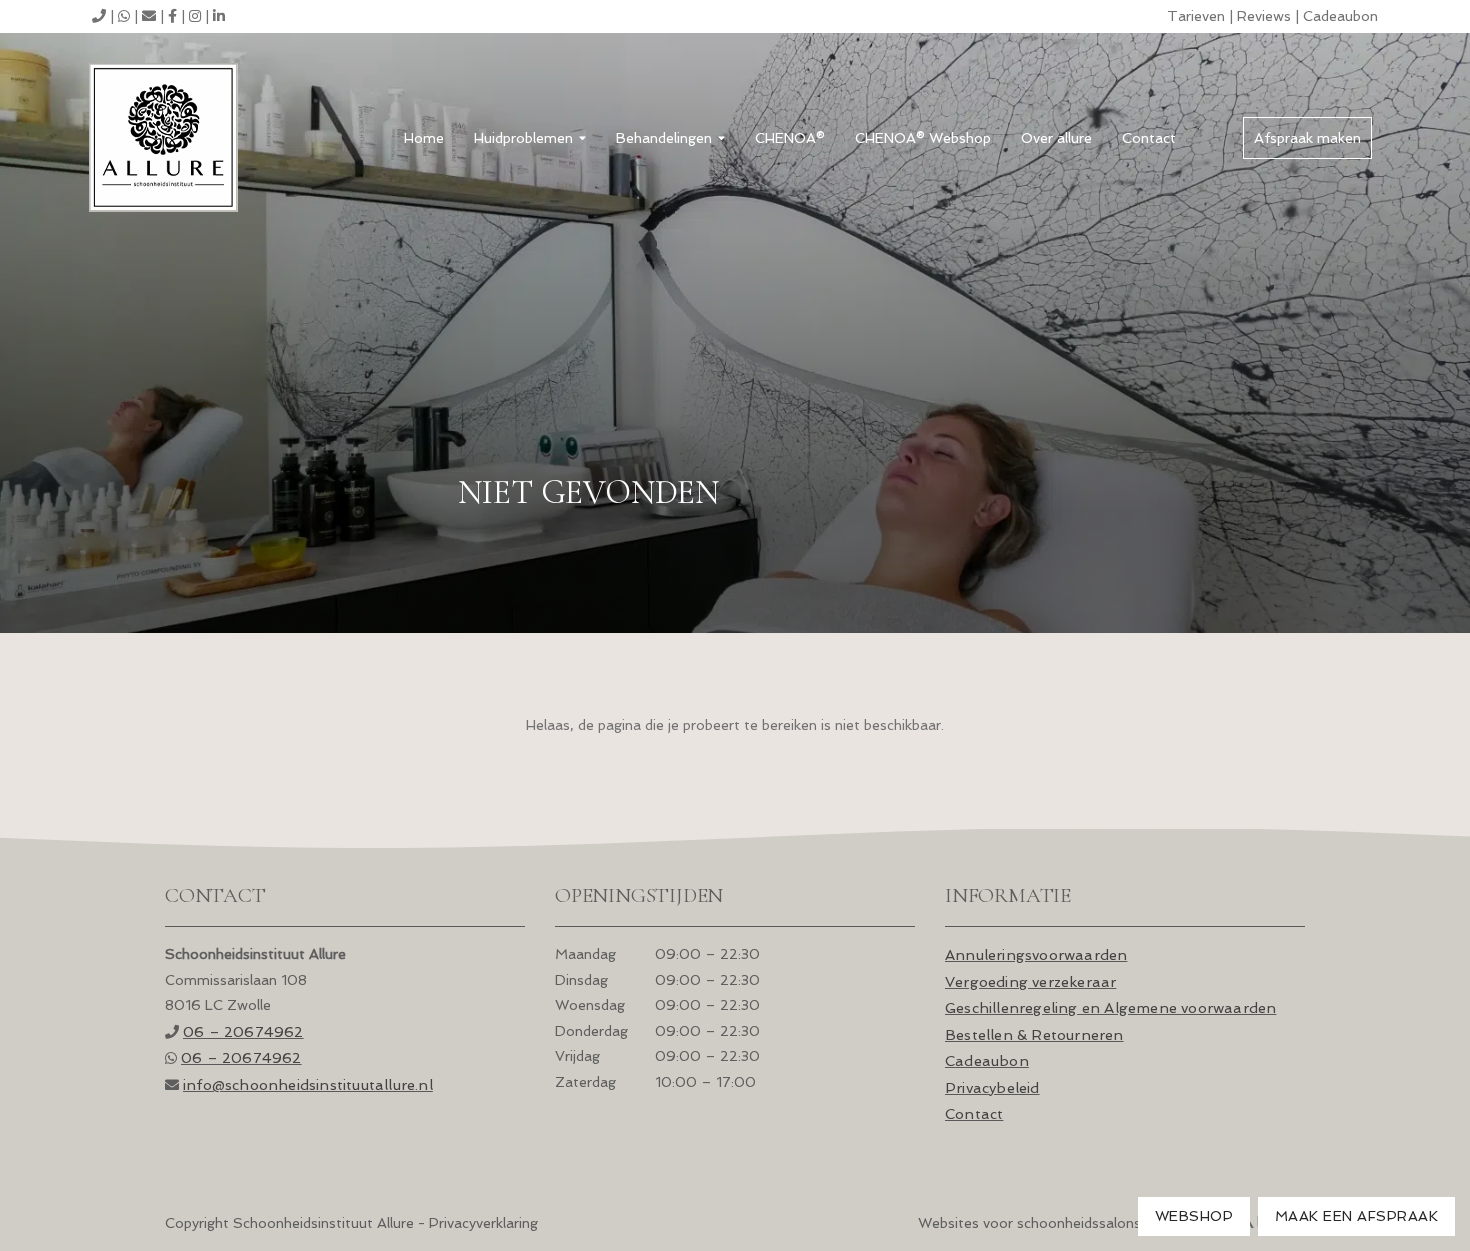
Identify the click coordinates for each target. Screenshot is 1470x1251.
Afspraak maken (1307, 138)
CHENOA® (790, 138)
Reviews (1264, 16)
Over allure (1056, 138)
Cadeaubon (1340, 16)
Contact (1149, 138)
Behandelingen (664, 138)
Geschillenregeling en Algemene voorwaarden (1110, 1007)
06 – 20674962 (243, 1031)
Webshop (1194, 1216)
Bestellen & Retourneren (1034, 1034)
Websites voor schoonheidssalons (1031, 1223)
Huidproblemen (523, 138)
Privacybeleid (992, 1087)
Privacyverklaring (483, 1223)
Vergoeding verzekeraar (1030, 981)
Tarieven (1196, 16)
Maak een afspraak (1357, 1216)
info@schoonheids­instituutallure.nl (308, 1084)
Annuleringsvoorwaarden (1036, 954)
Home (424, 138)
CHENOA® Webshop (923, 138)
